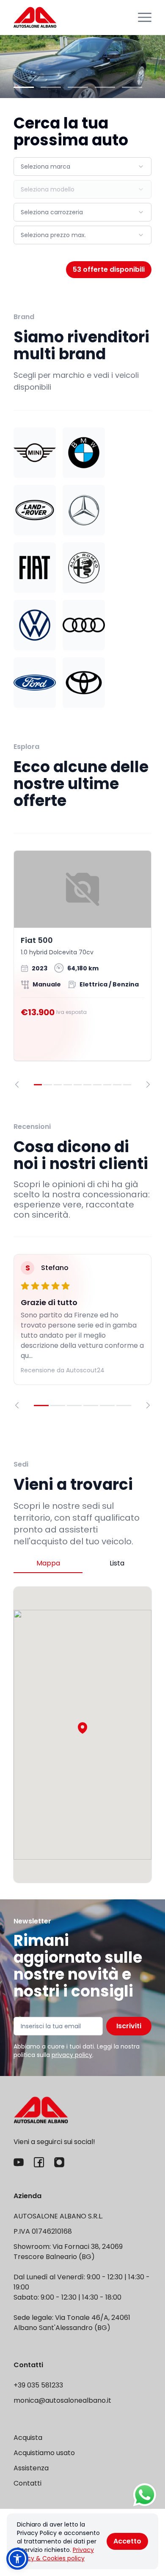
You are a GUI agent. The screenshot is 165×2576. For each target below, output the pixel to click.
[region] (82, 969)
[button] (82, 1728)
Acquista (28, 2438)
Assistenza (31, 2468)
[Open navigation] (145, 17)
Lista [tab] (117, 1563)
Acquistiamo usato (44, 2453)
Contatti (27, 2483)
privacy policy (72, 2055)
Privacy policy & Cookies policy (55, 2554)
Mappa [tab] (48, 1563)
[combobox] (82, 167)
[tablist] (82, 1564)
